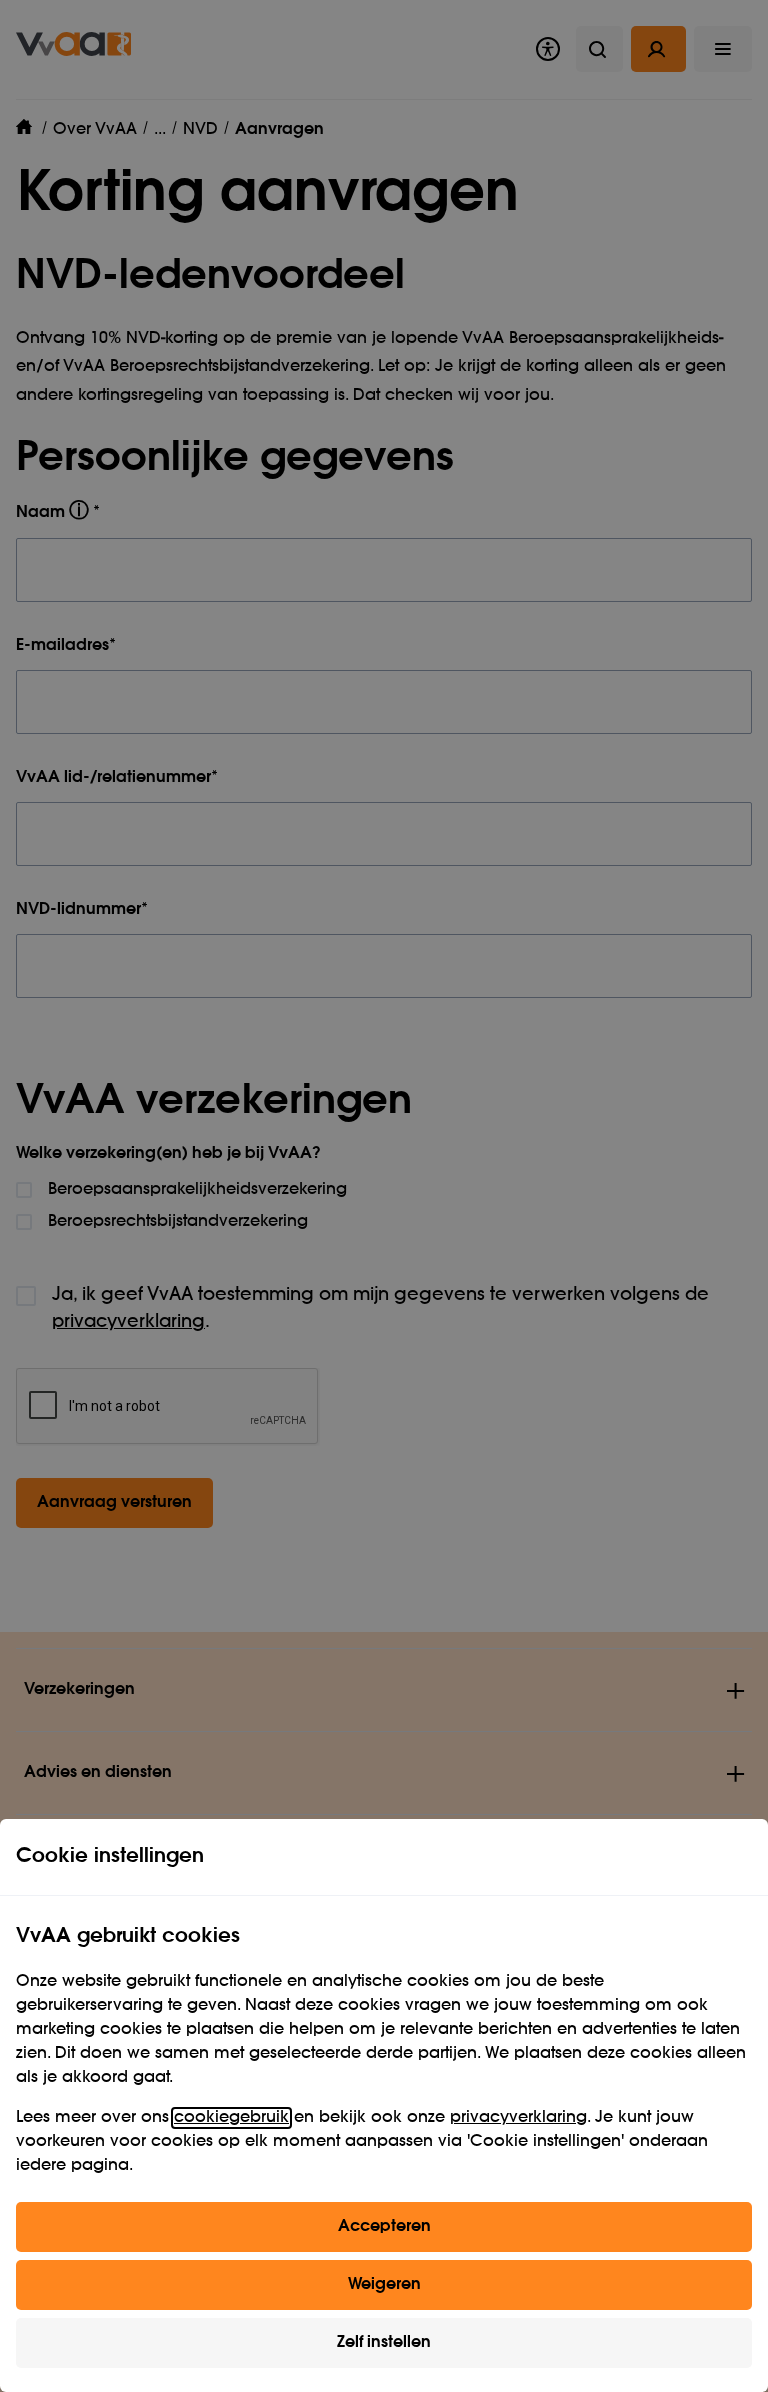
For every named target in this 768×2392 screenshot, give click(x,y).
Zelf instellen (384, 2343)
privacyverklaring (518, 2118)
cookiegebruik (231, 2118)
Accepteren (384, 2227)
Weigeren (384, 2285)
